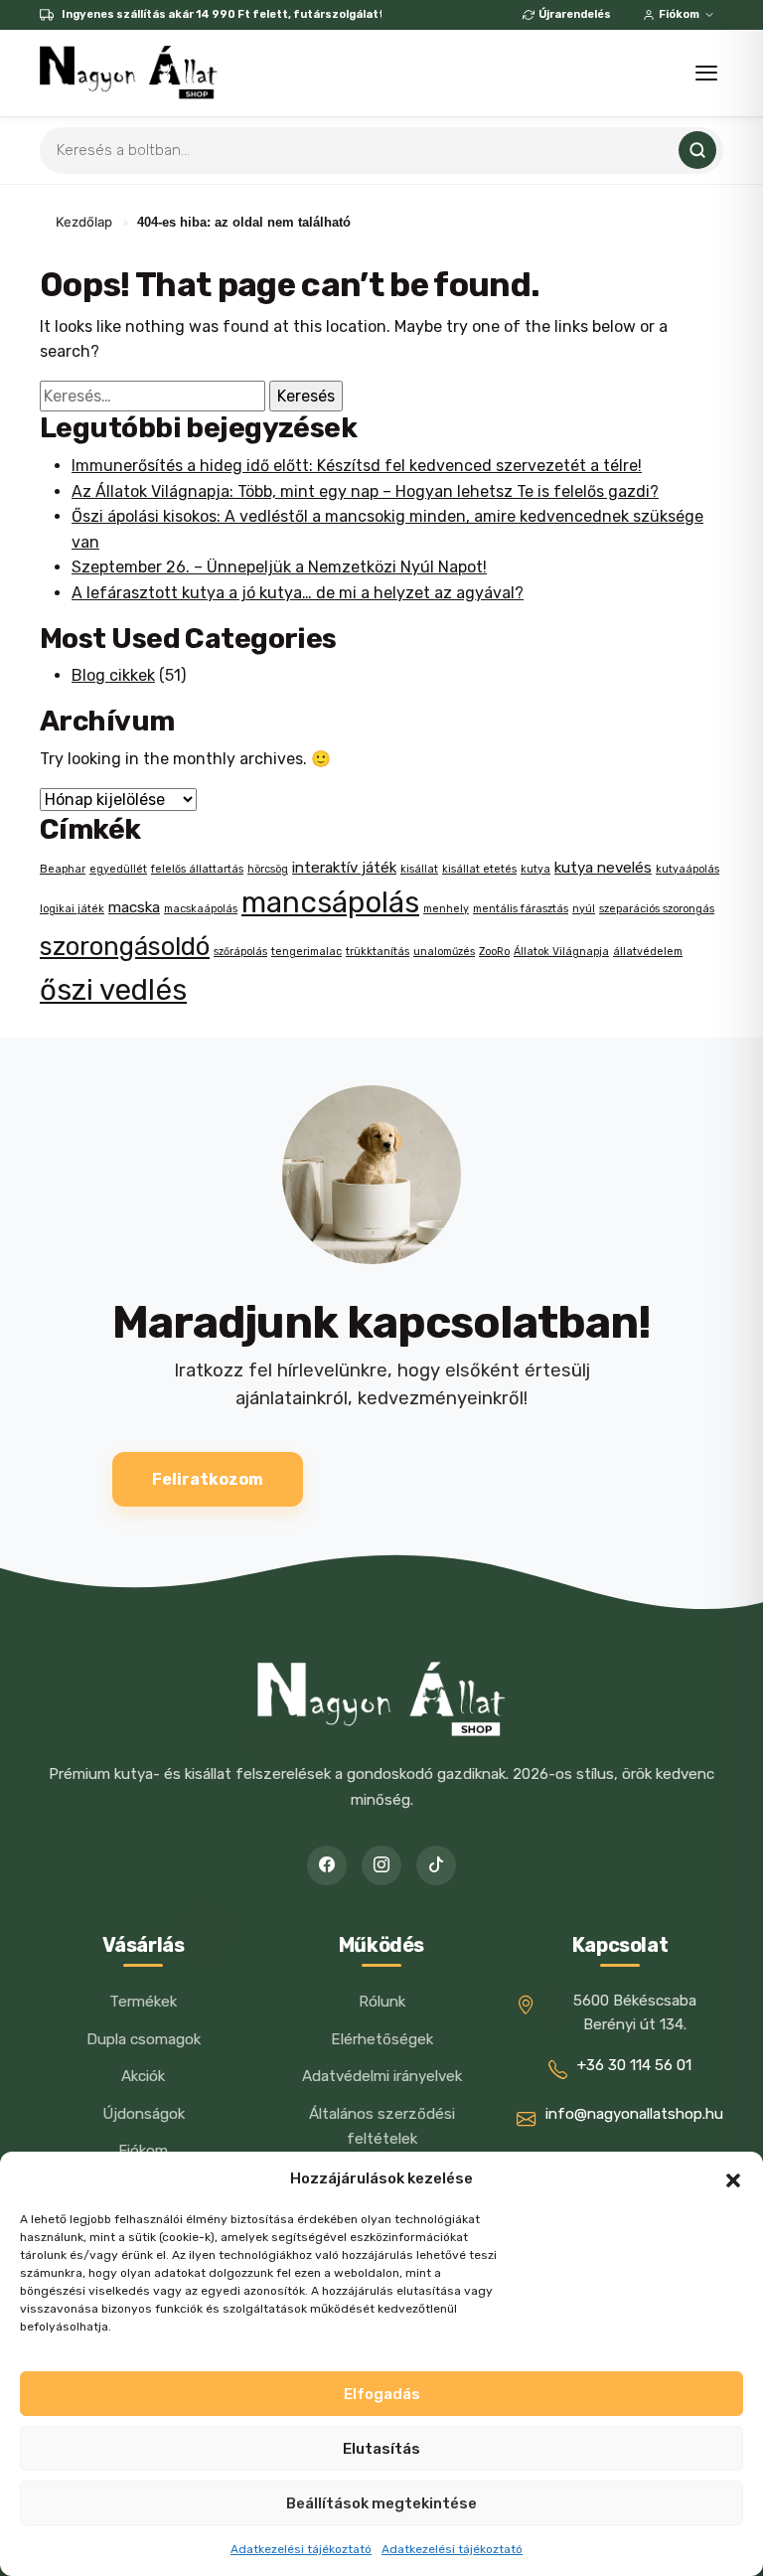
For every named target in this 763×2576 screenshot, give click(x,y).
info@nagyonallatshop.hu (634, 2114)
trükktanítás (378, 952)
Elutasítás (381, 2449)
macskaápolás (201, 909)
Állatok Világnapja (561, 952)
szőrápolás (240, 952)
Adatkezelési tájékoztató (301, 2549)
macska (134, 907)
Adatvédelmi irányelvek (382, 2076)
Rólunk (382, 2002)
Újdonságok (144, 2114)
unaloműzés (444, 952)
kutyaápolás (687, 869)
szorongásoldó (125, 946)
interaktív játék (344, 868)
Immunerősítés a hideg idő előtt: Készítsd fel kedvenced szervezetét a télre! (357, 466)
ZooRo (494, 952)
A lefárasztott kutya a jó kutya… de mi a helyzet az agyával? (298, 593)
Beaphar (63, 869)
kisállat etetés (479, 869)
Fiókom (679, 14)
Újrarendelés (575, 14)
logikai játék (72, 909)
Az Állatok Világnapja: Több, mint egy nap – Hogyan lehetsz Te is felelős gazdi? (365, 491)
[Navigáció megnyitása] (706, 73)
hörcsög (268, 869)
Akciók (143, 2076)
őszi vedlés (113, 990)
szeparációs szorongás (657, 909)
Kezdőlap (84, 222)
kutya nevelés (603, 868)
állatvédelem (648, 952)
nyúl (584, 909)
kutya (535, 869)
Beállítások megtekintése (381, 2503)
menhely (446, 909)
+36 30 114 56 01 (634, 2065)
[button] (733, 2178)
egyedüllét (118, 869)
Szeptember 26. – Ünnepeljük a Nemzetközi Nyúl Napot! (279, 567)
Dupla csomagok (144, 2039)
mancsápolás (330, 902)
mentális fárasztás (521, 909)
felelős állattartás (197, 869)
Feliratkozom (208, 1479)
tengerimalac (306, 952)
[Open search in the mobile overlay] (381, 151)
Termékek (143, 2002)
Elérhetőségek (382, 2039)
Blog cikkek (113, 675)
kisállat (419, 869)
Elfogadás (382, 2394)
